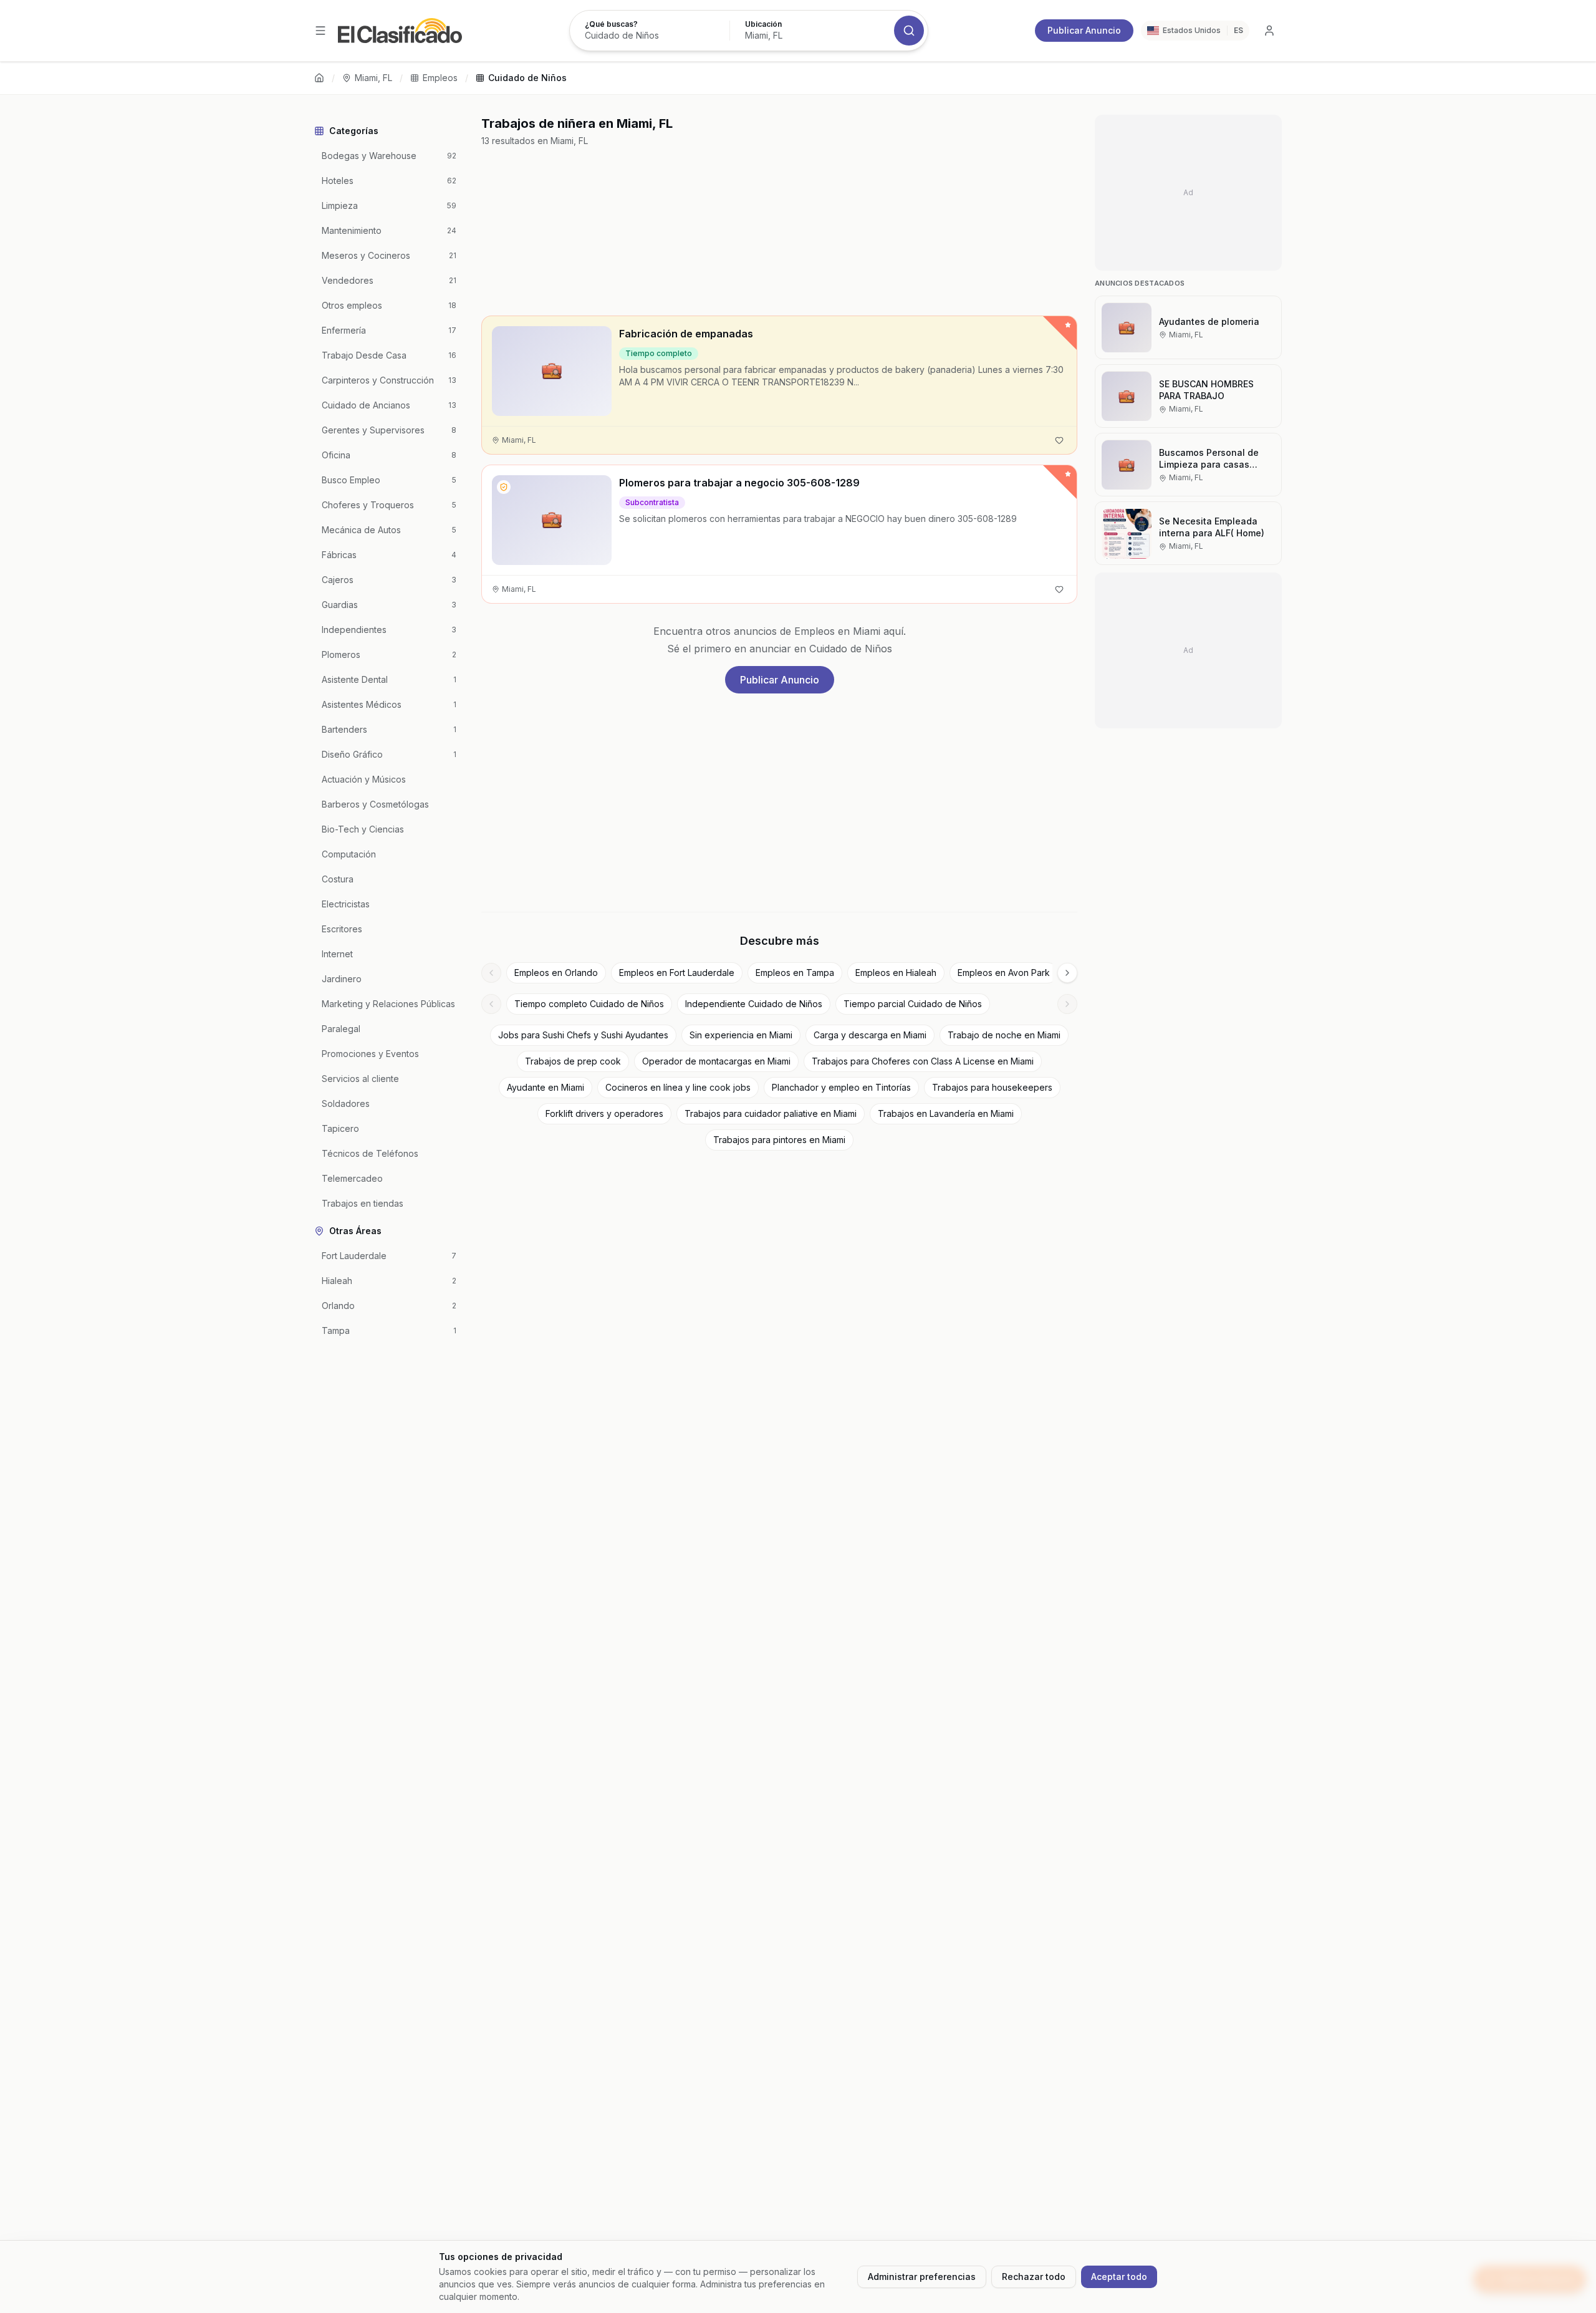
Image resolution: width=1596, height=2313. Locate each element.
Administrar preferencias (922, 2277)
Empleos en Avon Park (1004, 973)
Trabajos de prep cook (573, 1061)
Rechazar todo (1034, 2277)
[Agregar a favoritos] (1059, 440)
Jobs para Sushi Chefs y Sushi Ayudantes (583, 1035)
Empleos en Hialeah (896, 973)
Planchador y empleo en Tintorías (841, 1087)
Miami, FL (373, 78)
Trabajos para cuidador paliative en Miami (771, 1113)
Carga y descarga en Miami (870, 1035)
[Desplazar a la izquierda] (491, 973)
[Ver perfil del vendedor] (504, 487)
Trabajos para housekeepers (992, 1087)
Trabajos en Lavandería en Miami (946, 1113)
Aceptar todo (1119, 2277)
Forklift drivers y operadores (604, 1113)
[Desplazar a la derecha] (1067, 973)
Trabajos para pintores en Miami (779, 1140)
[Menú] (320, 31)
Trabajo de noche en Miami (1004, 1035)
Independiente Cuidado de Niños (754, 1004)
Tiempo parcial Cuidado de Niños (913, 1004)
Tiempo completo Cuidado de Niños (589, 1004)
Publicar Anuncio (1084, 30)
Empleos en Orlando (556, 973)
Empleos (440, 78)
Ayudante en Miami (546, 1087)
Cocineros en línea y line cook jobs (678, 1087)
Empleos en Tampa (795, 973)
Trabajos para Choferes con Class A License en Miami (923, 1061)
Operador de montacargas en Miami (716, 1061)
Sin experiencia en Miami (741, 1035)
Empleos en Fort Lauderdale (677, 973)
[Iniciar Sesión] (1269, 31)
